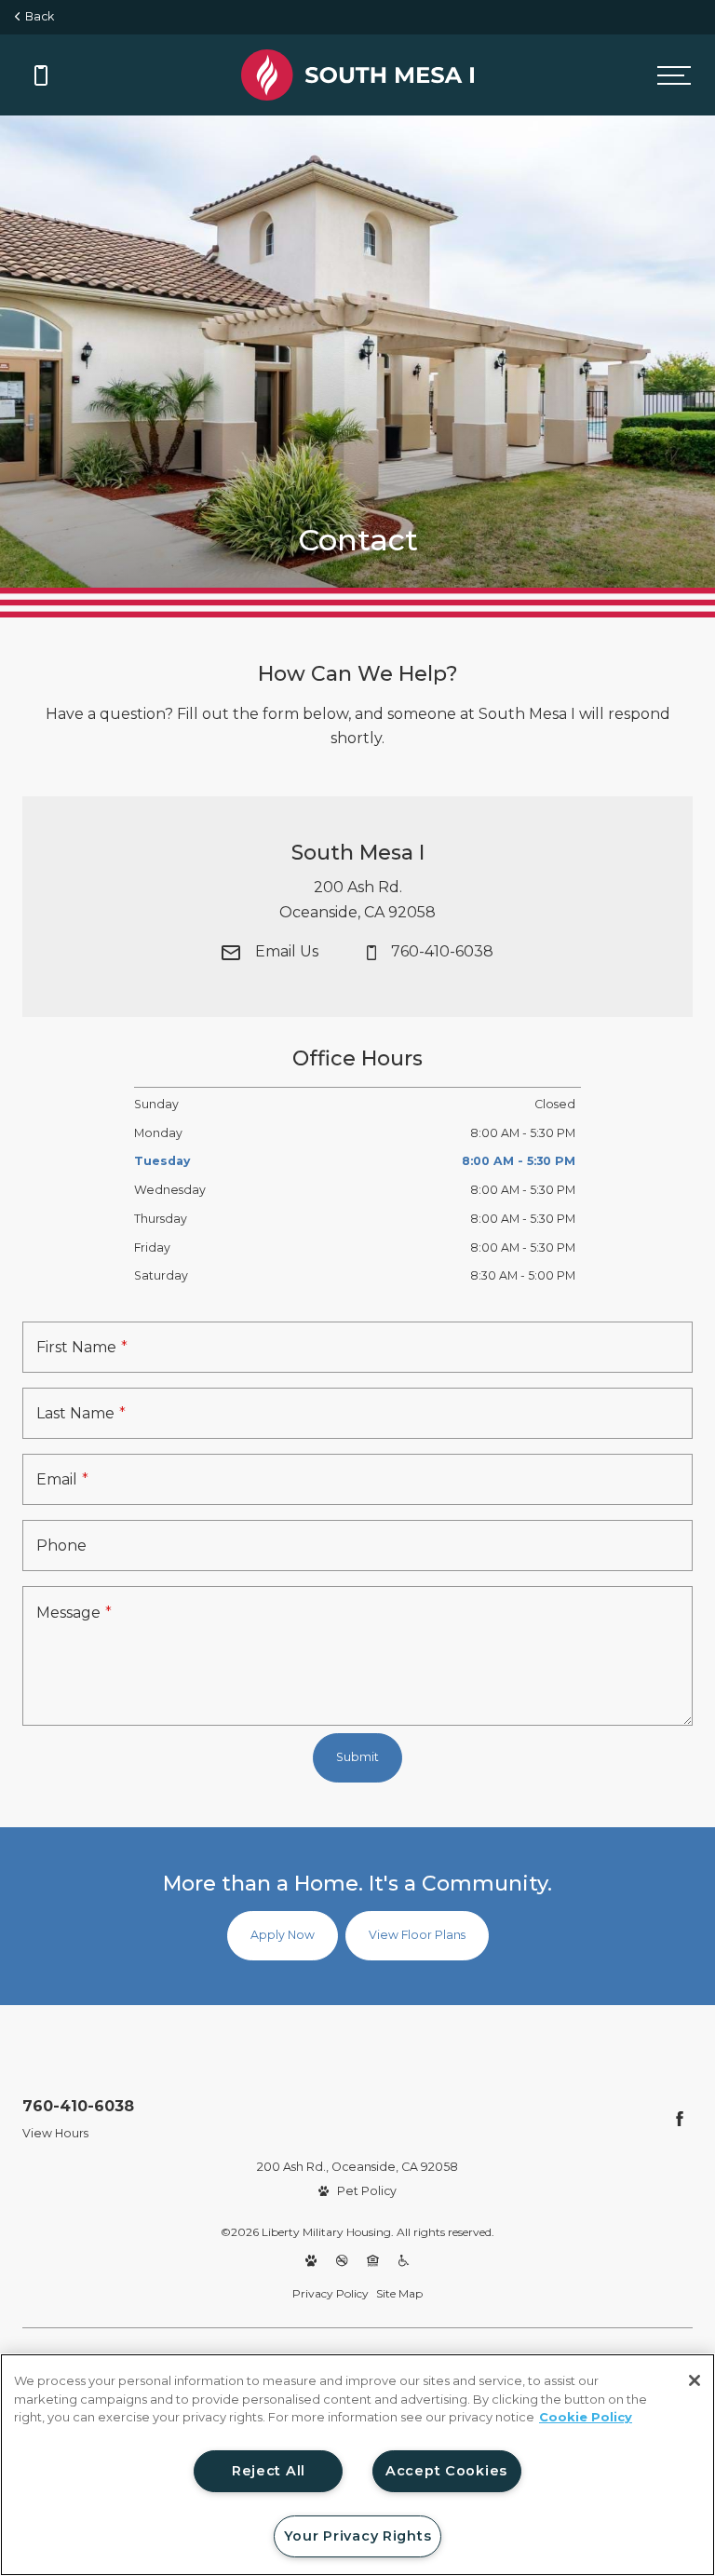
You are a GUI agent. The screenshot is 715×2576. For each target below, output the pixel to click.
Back (37, 16)
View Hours (55, 2133)
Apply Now (283, 1935)
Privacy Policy (331, 2293)
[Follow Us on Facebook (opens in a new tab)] (680, 2119)
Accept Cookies (446, 2471)
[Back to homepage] (357, 75)
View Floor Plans (417, 1935)
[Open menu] (674, 75)
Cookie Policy (586, 2417)
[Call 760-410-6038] (41, 75)
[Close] (695, 2380)
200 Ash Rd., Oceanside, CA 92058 (357, 2167)
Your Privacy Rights (358, 2536)
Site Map (399, 2293)
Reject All (269, 2471)
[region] (357, 2465)
